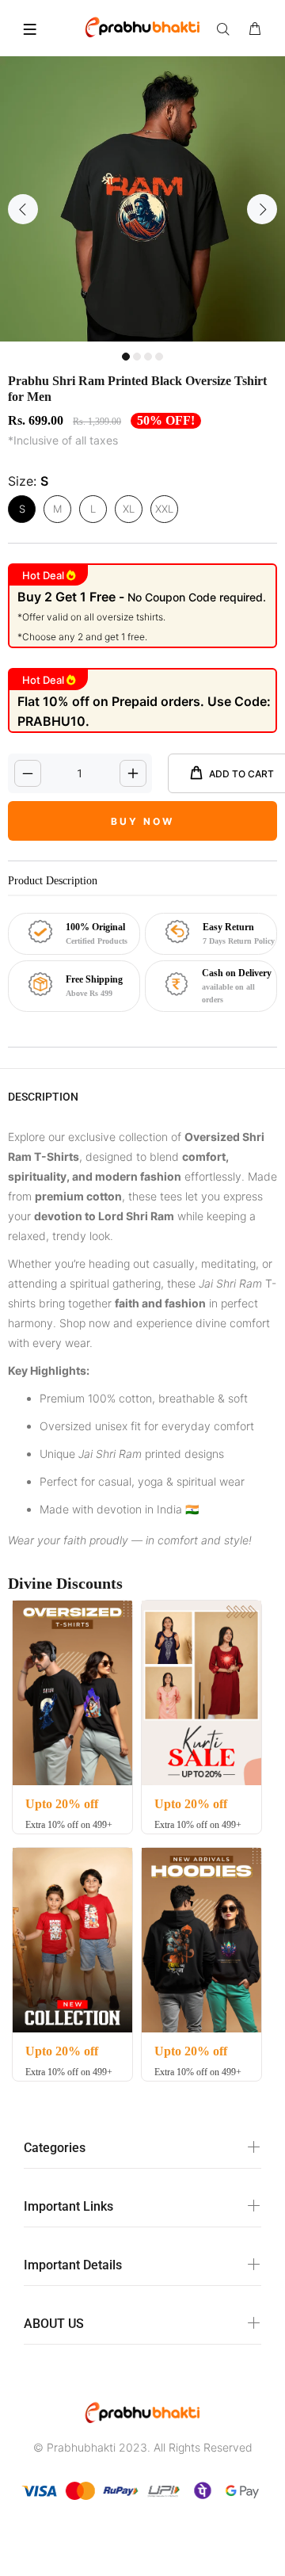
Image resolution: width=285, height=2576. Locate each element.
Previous (23, 209)
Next (262, 209)
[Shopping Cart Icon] (255, 29)
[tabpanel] (142, 199)
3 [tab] (148, 357)
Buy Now (142, 821)
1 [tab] (126, 357)
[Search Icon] (226, 29)
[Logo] (142, 26)
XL (129, 509)
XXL (164, 509)
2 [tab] (137, 357)
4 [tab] (159, 357)
